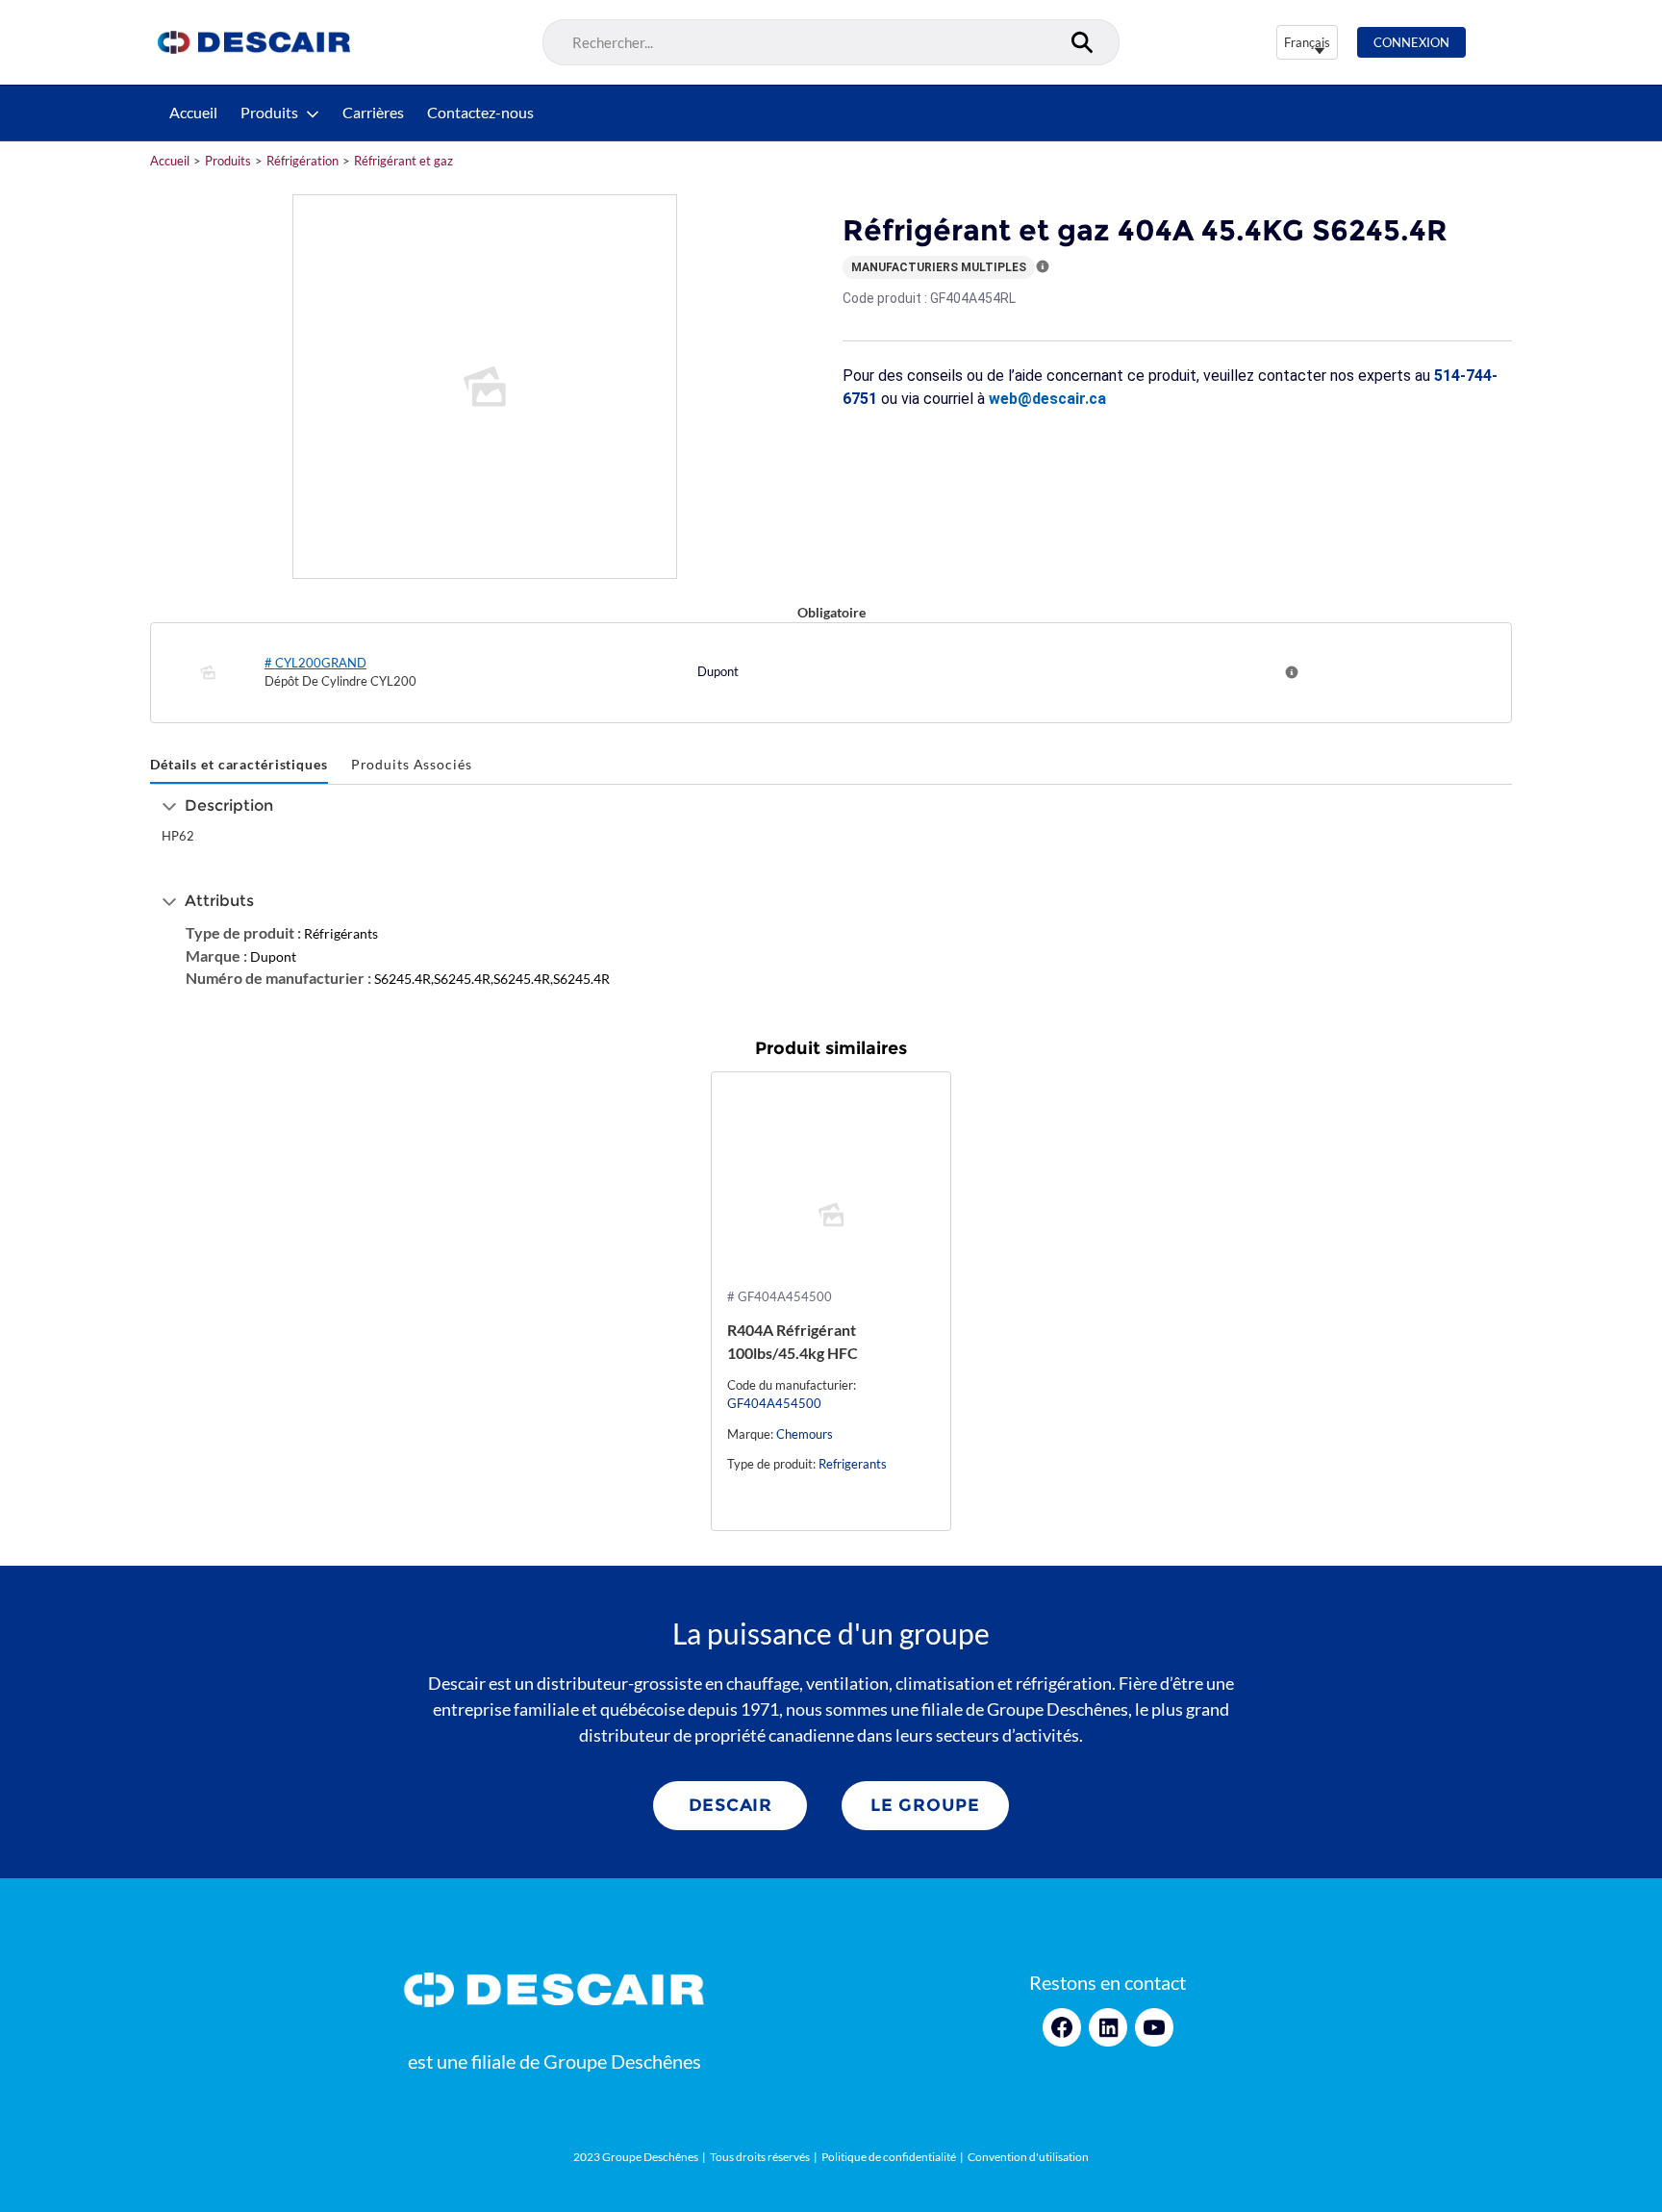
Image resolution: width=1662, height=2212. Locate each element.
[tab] (239, 765)
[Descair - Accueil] (254, 42)
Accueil (193, 113)
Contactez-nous (480, 113)
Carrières (373, 113)
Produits (269, 113)
